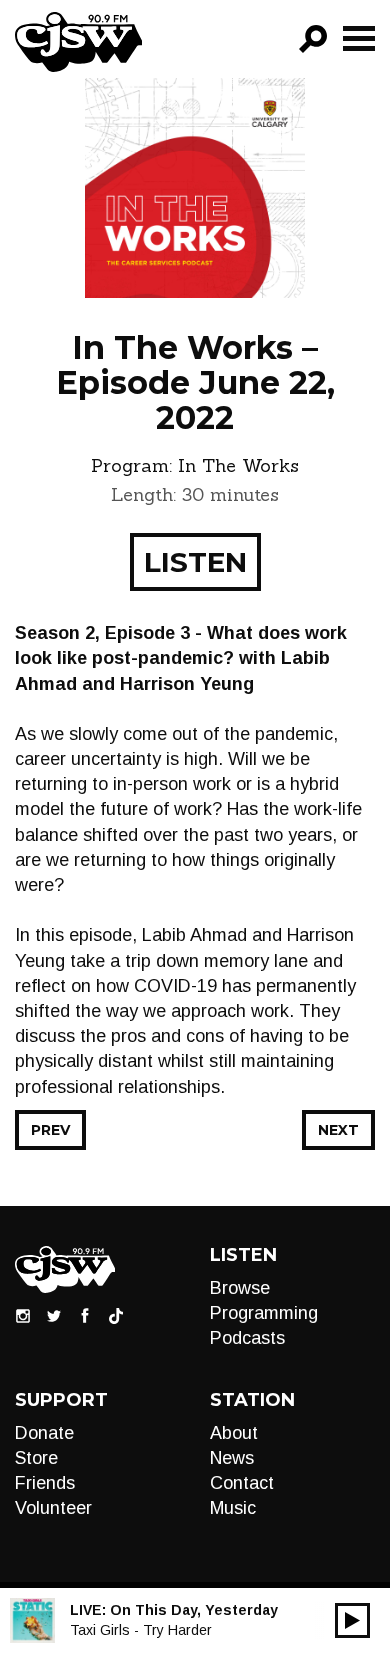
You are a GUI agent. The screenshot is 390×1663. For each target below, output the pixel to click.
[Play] (352, 1620)
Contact (242, 1483)
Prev (50, 1130)
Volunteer (53, 1508)
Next (338, 1130)
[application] (352, 1620)
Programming (264, 1313)
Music (233, 1508)
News (232, 1458)
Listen (195, 562)
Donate (44, 1433)
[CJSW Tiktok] (116, 1315)
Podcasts (247, 1338)
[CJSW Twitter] (54, 1315)
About (234, 1433)
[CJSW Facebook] (85, 1315)
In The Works (238, 465)
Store (36, 1458)
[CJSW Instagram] (23, 1315)
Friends (45, 1483)
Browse (240, 1288)
